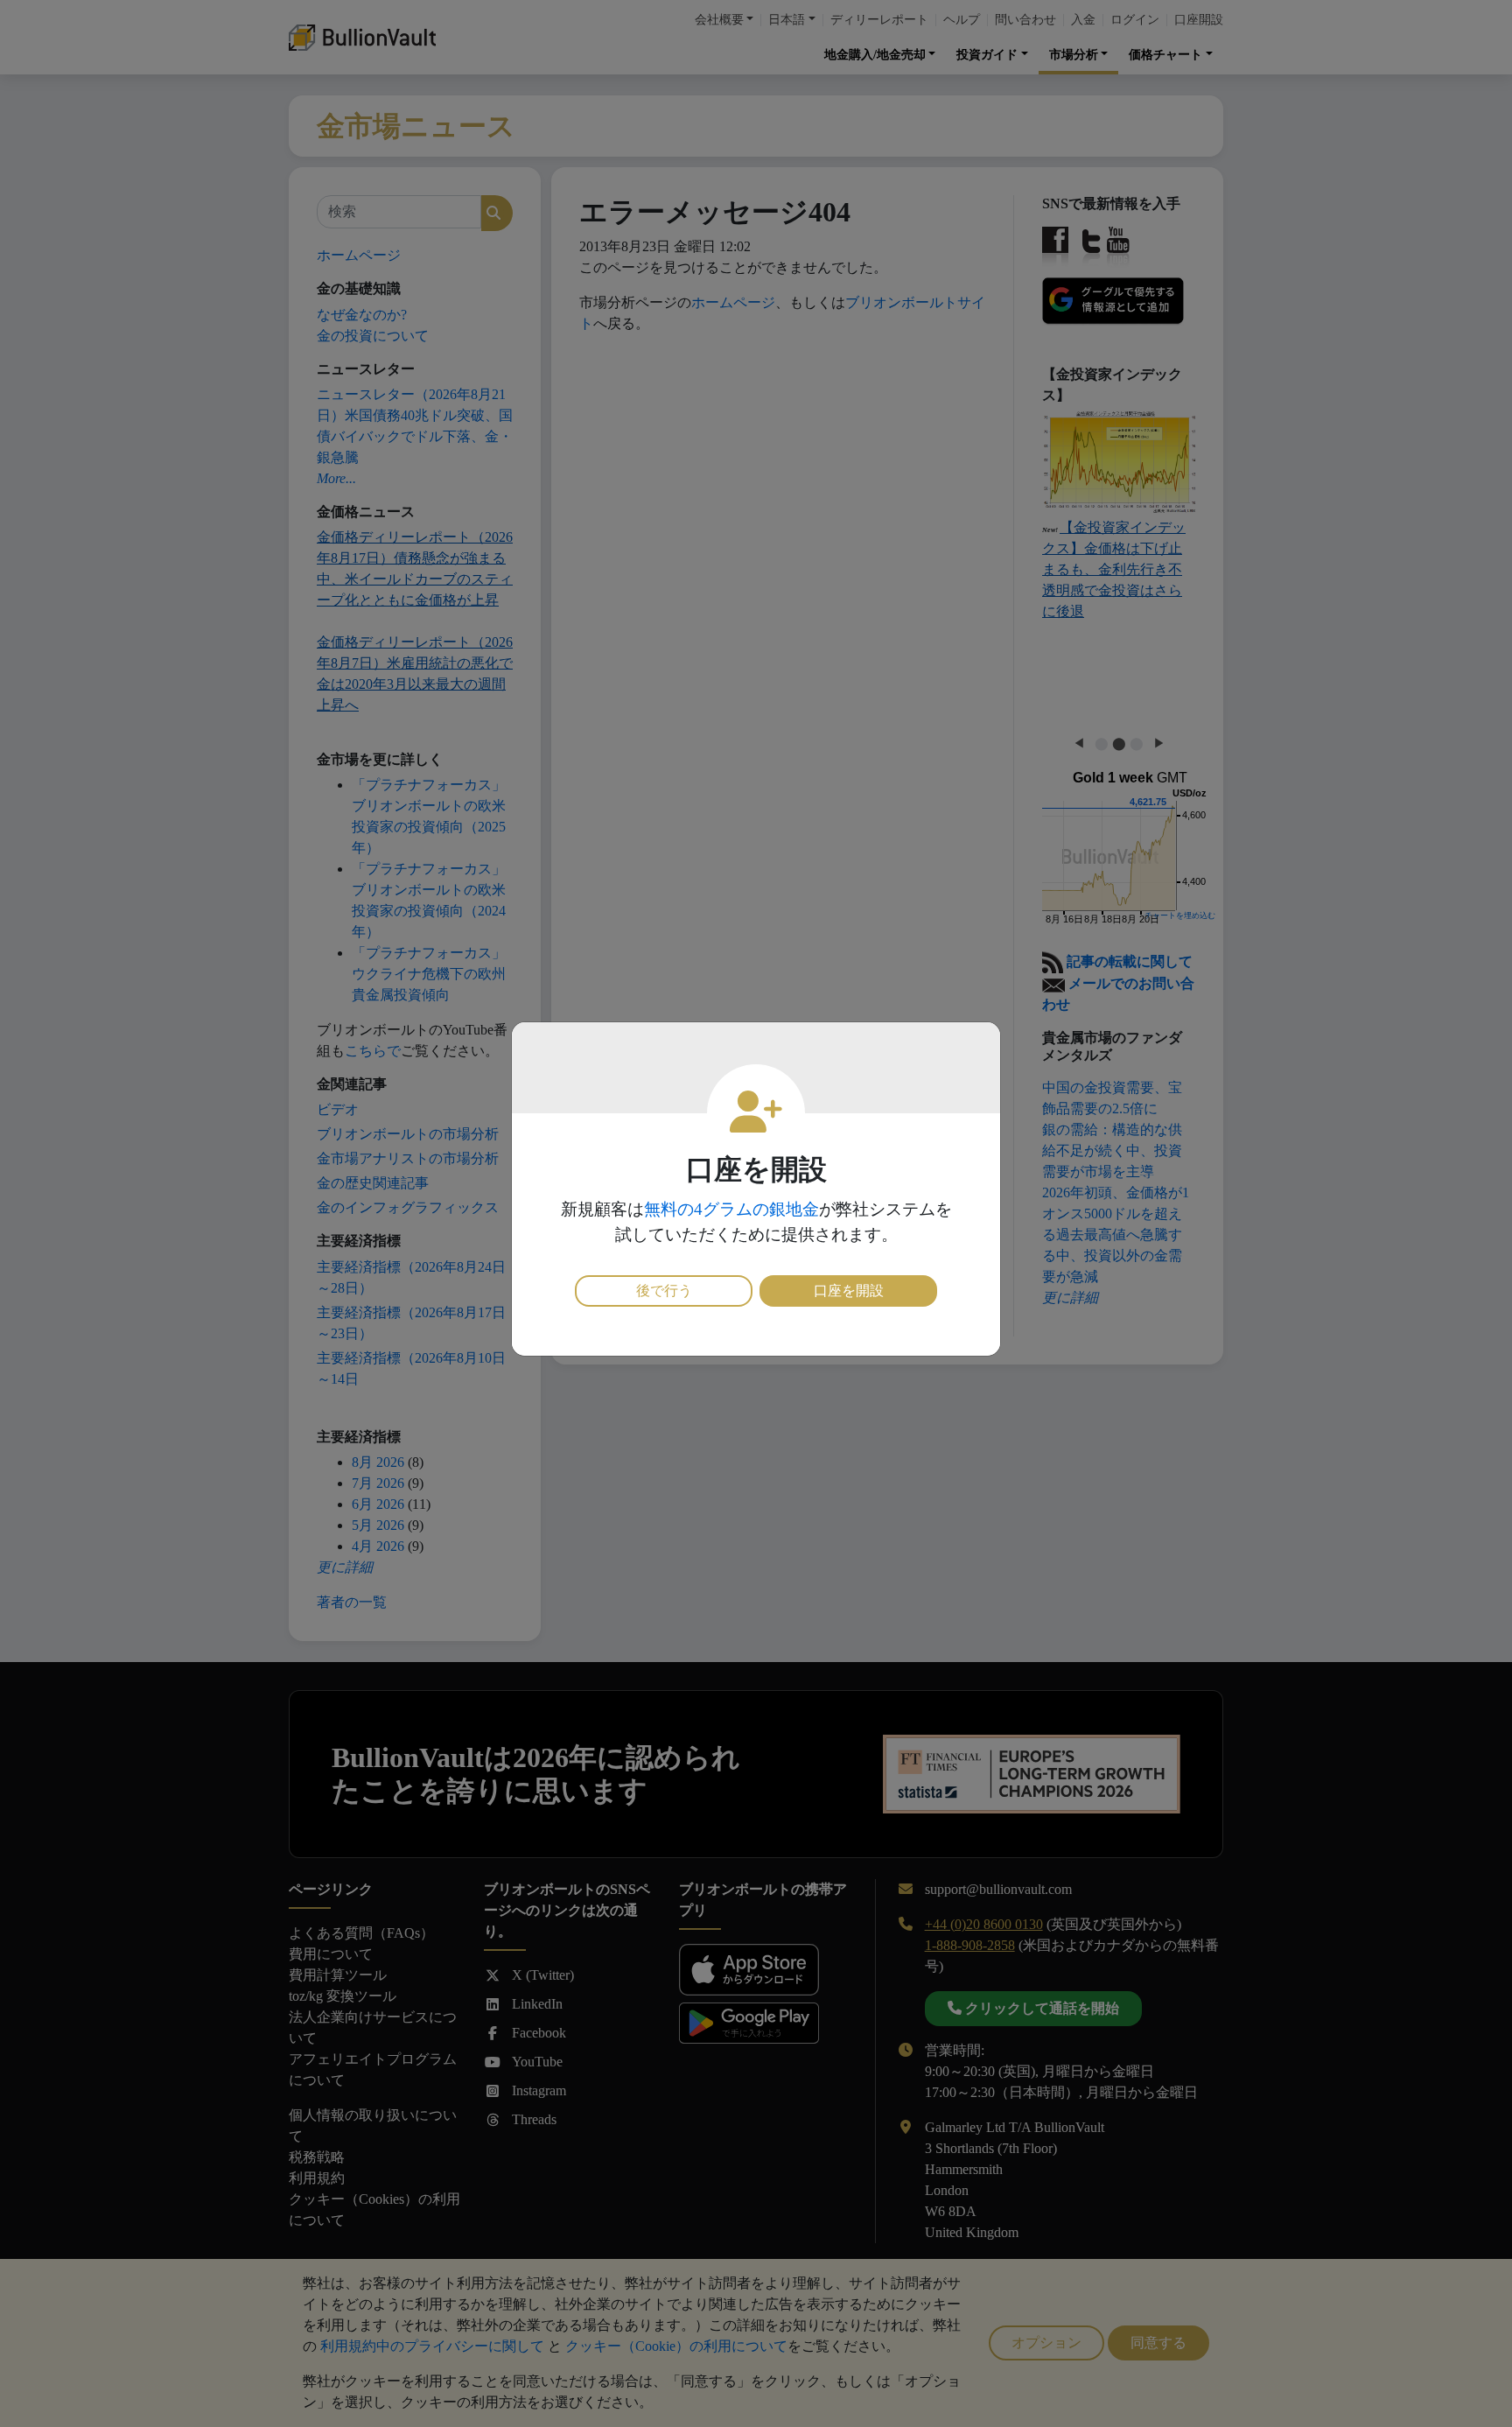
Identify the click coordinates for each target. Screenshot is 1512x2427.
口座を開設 (849, 1291)
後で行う (664, 1291)
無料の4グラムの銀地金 (731, 1209)
